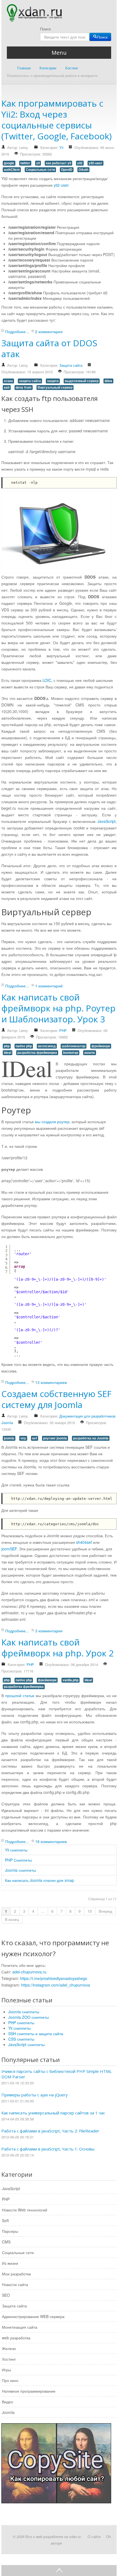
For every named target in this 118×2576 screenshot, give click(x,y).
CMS (6, 2242)
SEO (6, 2295)
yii (38, 163)
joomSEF (9, 1549)
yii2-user (95, 163)
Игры (6, 2370)
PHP (63, 1030)
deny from (24, 387)
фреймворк (101, 1046)
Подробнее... (17, 331)
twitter (25, 163)
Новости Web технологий (25, 2210)
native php (24, 1046)
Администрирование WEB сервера (33, 2316)
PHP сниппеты (21, 2023)
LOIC (47, 680)
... (43, 1911)
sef (35, 1438)
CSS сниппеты (21, 2039)
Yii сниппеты (16, 1850)
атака (8, 381)
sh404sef (84, 1542)
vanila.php (71, 1680)
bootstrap (71, 1053)
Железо (9, 2348)
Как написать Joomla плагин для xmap (40, 1880)
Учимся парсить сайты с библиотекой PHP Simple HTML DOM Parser (57, 2074)
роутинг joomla (55, 1438)
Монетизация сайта (20, 2327)
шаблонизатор (74, 1046)
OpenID (67, 170)
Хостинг (9, 2359)
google (9, 163)
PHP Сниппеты (18, 1860)
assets (90, 1053)
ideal (8, 1053)
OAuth (83, 170)
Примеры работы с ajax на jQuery (35, 2095)
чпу (23, 1438)
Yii (61, 147)
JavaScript (106, 821)
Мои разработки (16, 2274)
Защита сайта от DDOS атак (49, 348)
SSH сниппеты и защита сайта (36, 2034)
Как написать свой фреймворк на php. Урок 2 (57, 1648)
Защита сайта (71, 365)
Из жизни (10, 2263)
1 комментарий (49, 986)
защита (53, 381)
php (7, 1046)
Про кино (10, 2380)
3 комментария (49, 1631)
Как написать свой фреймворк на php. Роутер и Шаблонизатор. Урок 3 (58, 1008)
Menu (59, 53)
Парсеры (10, 2231)
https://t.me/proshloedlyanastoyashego (54, 1978)
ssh (7, 387)
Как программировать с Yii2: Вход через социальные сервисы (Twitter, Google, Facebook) (57, 120)
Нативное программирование (29, 2391)
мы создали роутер (52, 1122)
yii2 (80, 163)
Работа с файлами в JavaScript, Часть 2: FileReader (50, 2131)
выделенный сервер (82, 381)
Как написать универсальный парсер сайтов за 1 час (53, 2113)
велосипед (47, 1046)
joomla (9, 1438)
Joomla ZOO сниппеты (29, 2017)
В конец (12, 1919)
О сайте (94, 2537)
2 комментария (49, 331)
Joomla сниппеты (20, 1870)
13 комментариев (51, 1382)
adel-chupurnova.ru (29, 1972)
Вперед (106, 1911)
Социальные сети (40, 170)
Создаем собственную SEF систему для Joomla (56, 1399)
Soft (5, 2220)
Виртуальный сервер (55, 387)
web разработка (16, 2338)
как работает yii (58, 163)
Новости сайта (15, 2284)
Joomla (8, 2412)
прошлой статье (20, 1695)
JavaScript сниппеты (26, 2044)
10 (90, 1911)
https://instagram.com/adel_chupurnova (56, 1985)
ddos (108, 381)
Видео (8, 2402)
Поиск (45, 29)
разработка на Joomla (91, 1438)
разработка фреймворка (37, 1053)
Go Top (59, 2571)
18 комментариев (51, 1841)
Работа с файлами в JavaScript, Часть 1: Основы (48, 2149)
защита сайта (30, 381)
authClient (12, 170)
